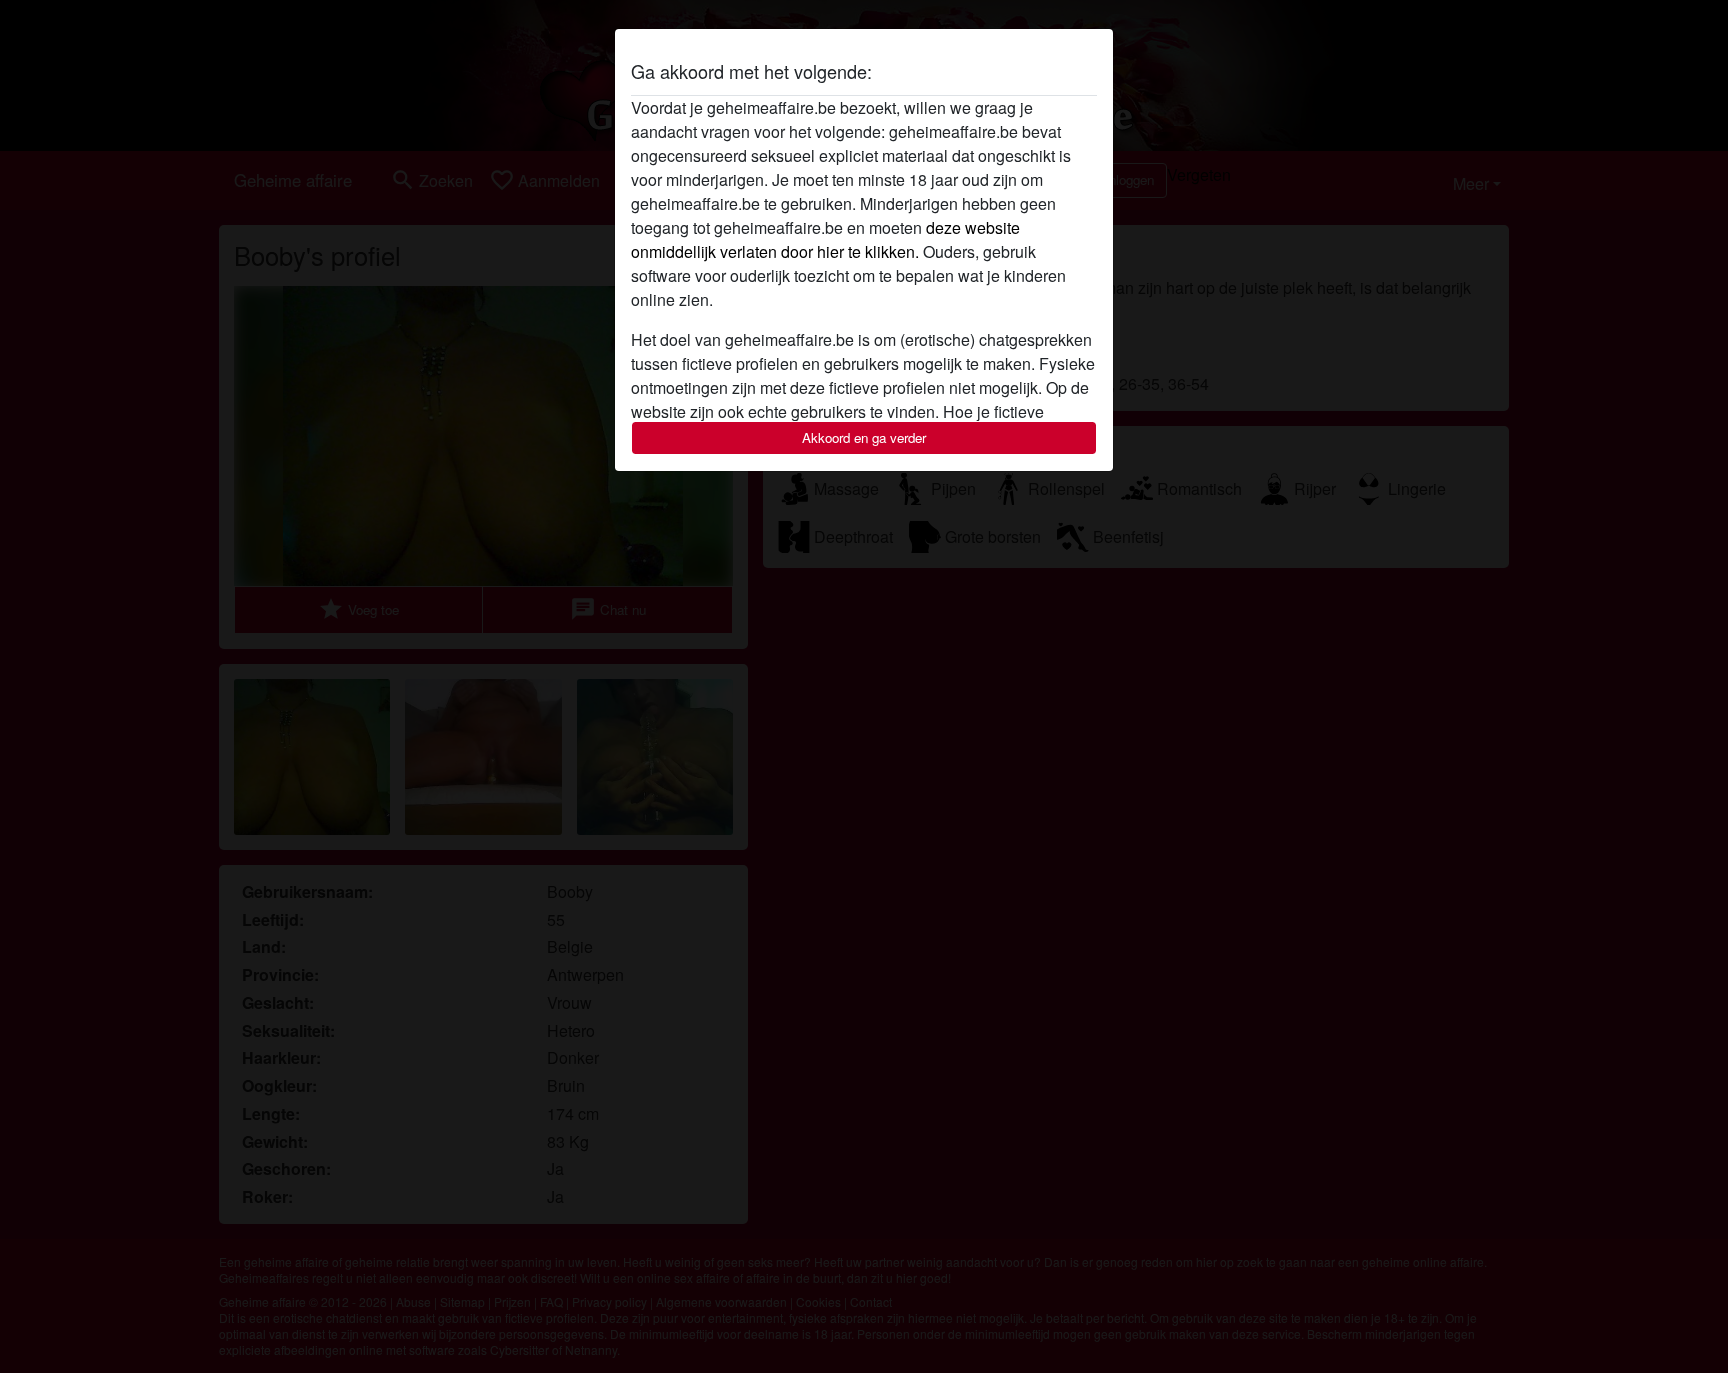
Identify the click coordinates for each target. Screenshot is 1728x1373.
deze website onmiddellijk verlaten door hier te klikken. (825, 239)
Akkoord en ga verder (864, 437)
